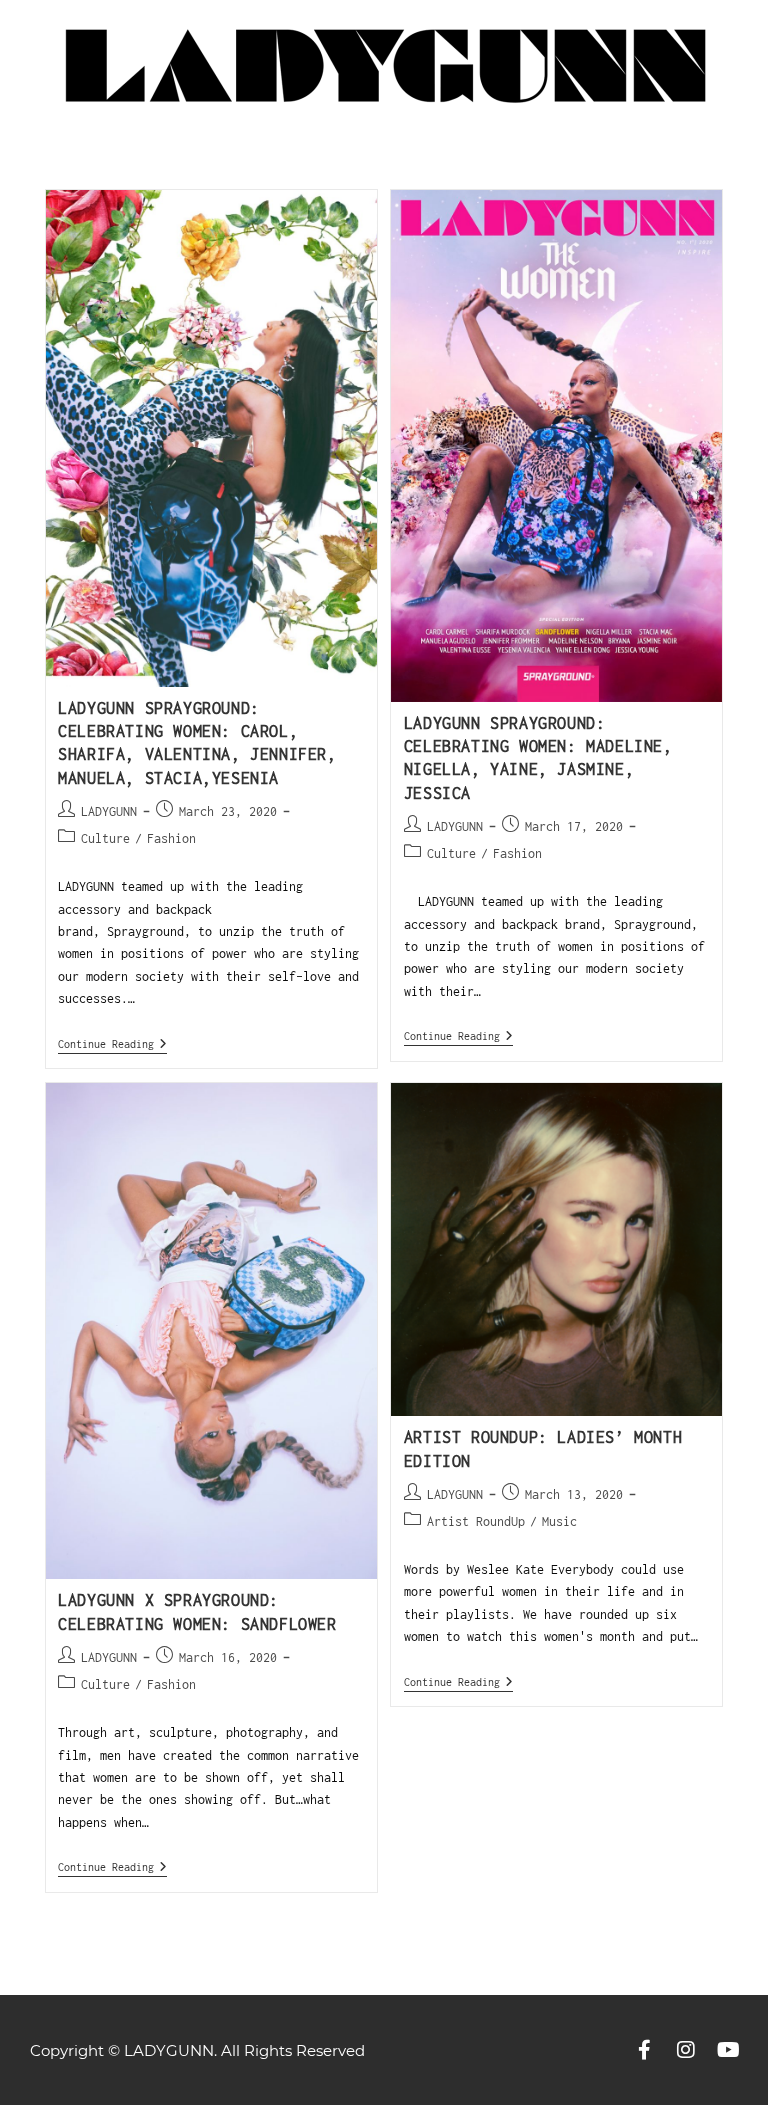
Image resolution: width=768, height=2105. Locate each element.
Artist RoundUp (476, 1521)
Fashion (171, 838)
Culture (105, 838)
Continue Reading (112, 1043)
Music (559, 1521)
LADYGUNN (109, 811)
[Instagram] (686, 2050)
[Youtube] (728, 2050)
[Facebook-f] (644, 2050)
